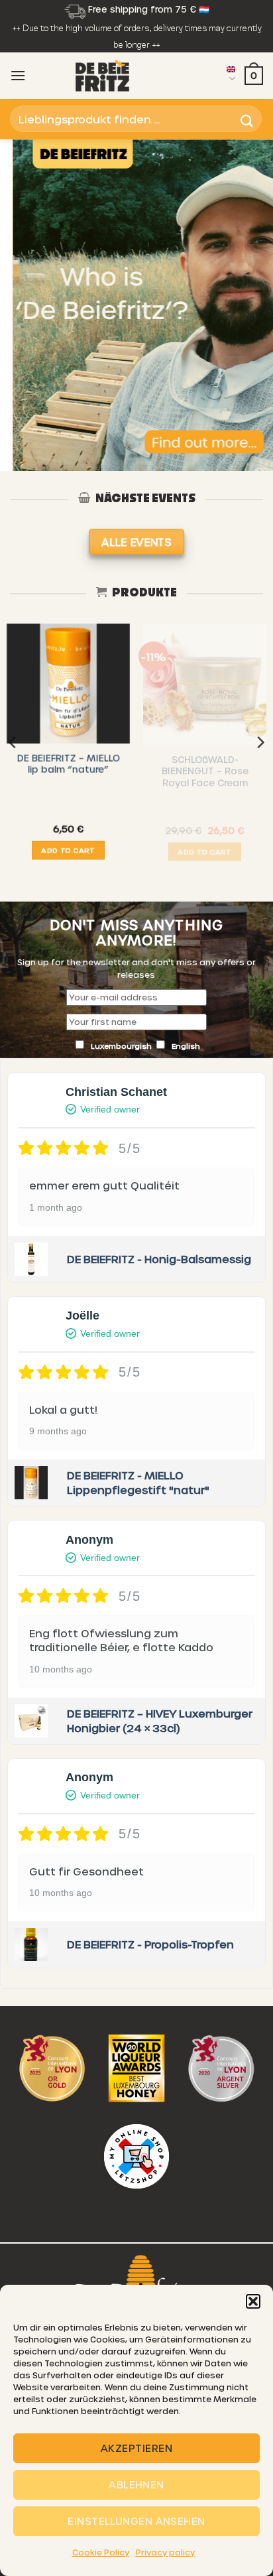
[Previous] (13, 742)
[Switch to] (231, 76)
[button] (253, 2301)
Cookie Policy (101, 2552)
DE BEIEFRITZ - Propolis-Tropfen (150, 1944)
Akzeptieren (136, 2448)
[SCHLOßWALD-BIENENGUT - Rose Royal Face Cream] (205, 685)
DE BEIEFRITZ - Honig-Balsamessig (159, 1259)
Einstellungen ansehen (136, 2521)
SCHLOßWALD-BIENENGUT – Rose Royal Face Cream (205, 772)
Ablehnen (136, 2484)
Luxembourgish (122, 1046)
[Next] (260, 742)
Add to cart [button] (68, 853)
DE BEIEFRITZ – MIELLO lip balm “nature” (69, 767)
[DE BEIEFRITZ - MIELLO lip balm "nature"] (68, 685)
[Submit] (247, 119)
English (186, 1046)
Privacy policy (165, 2552)
